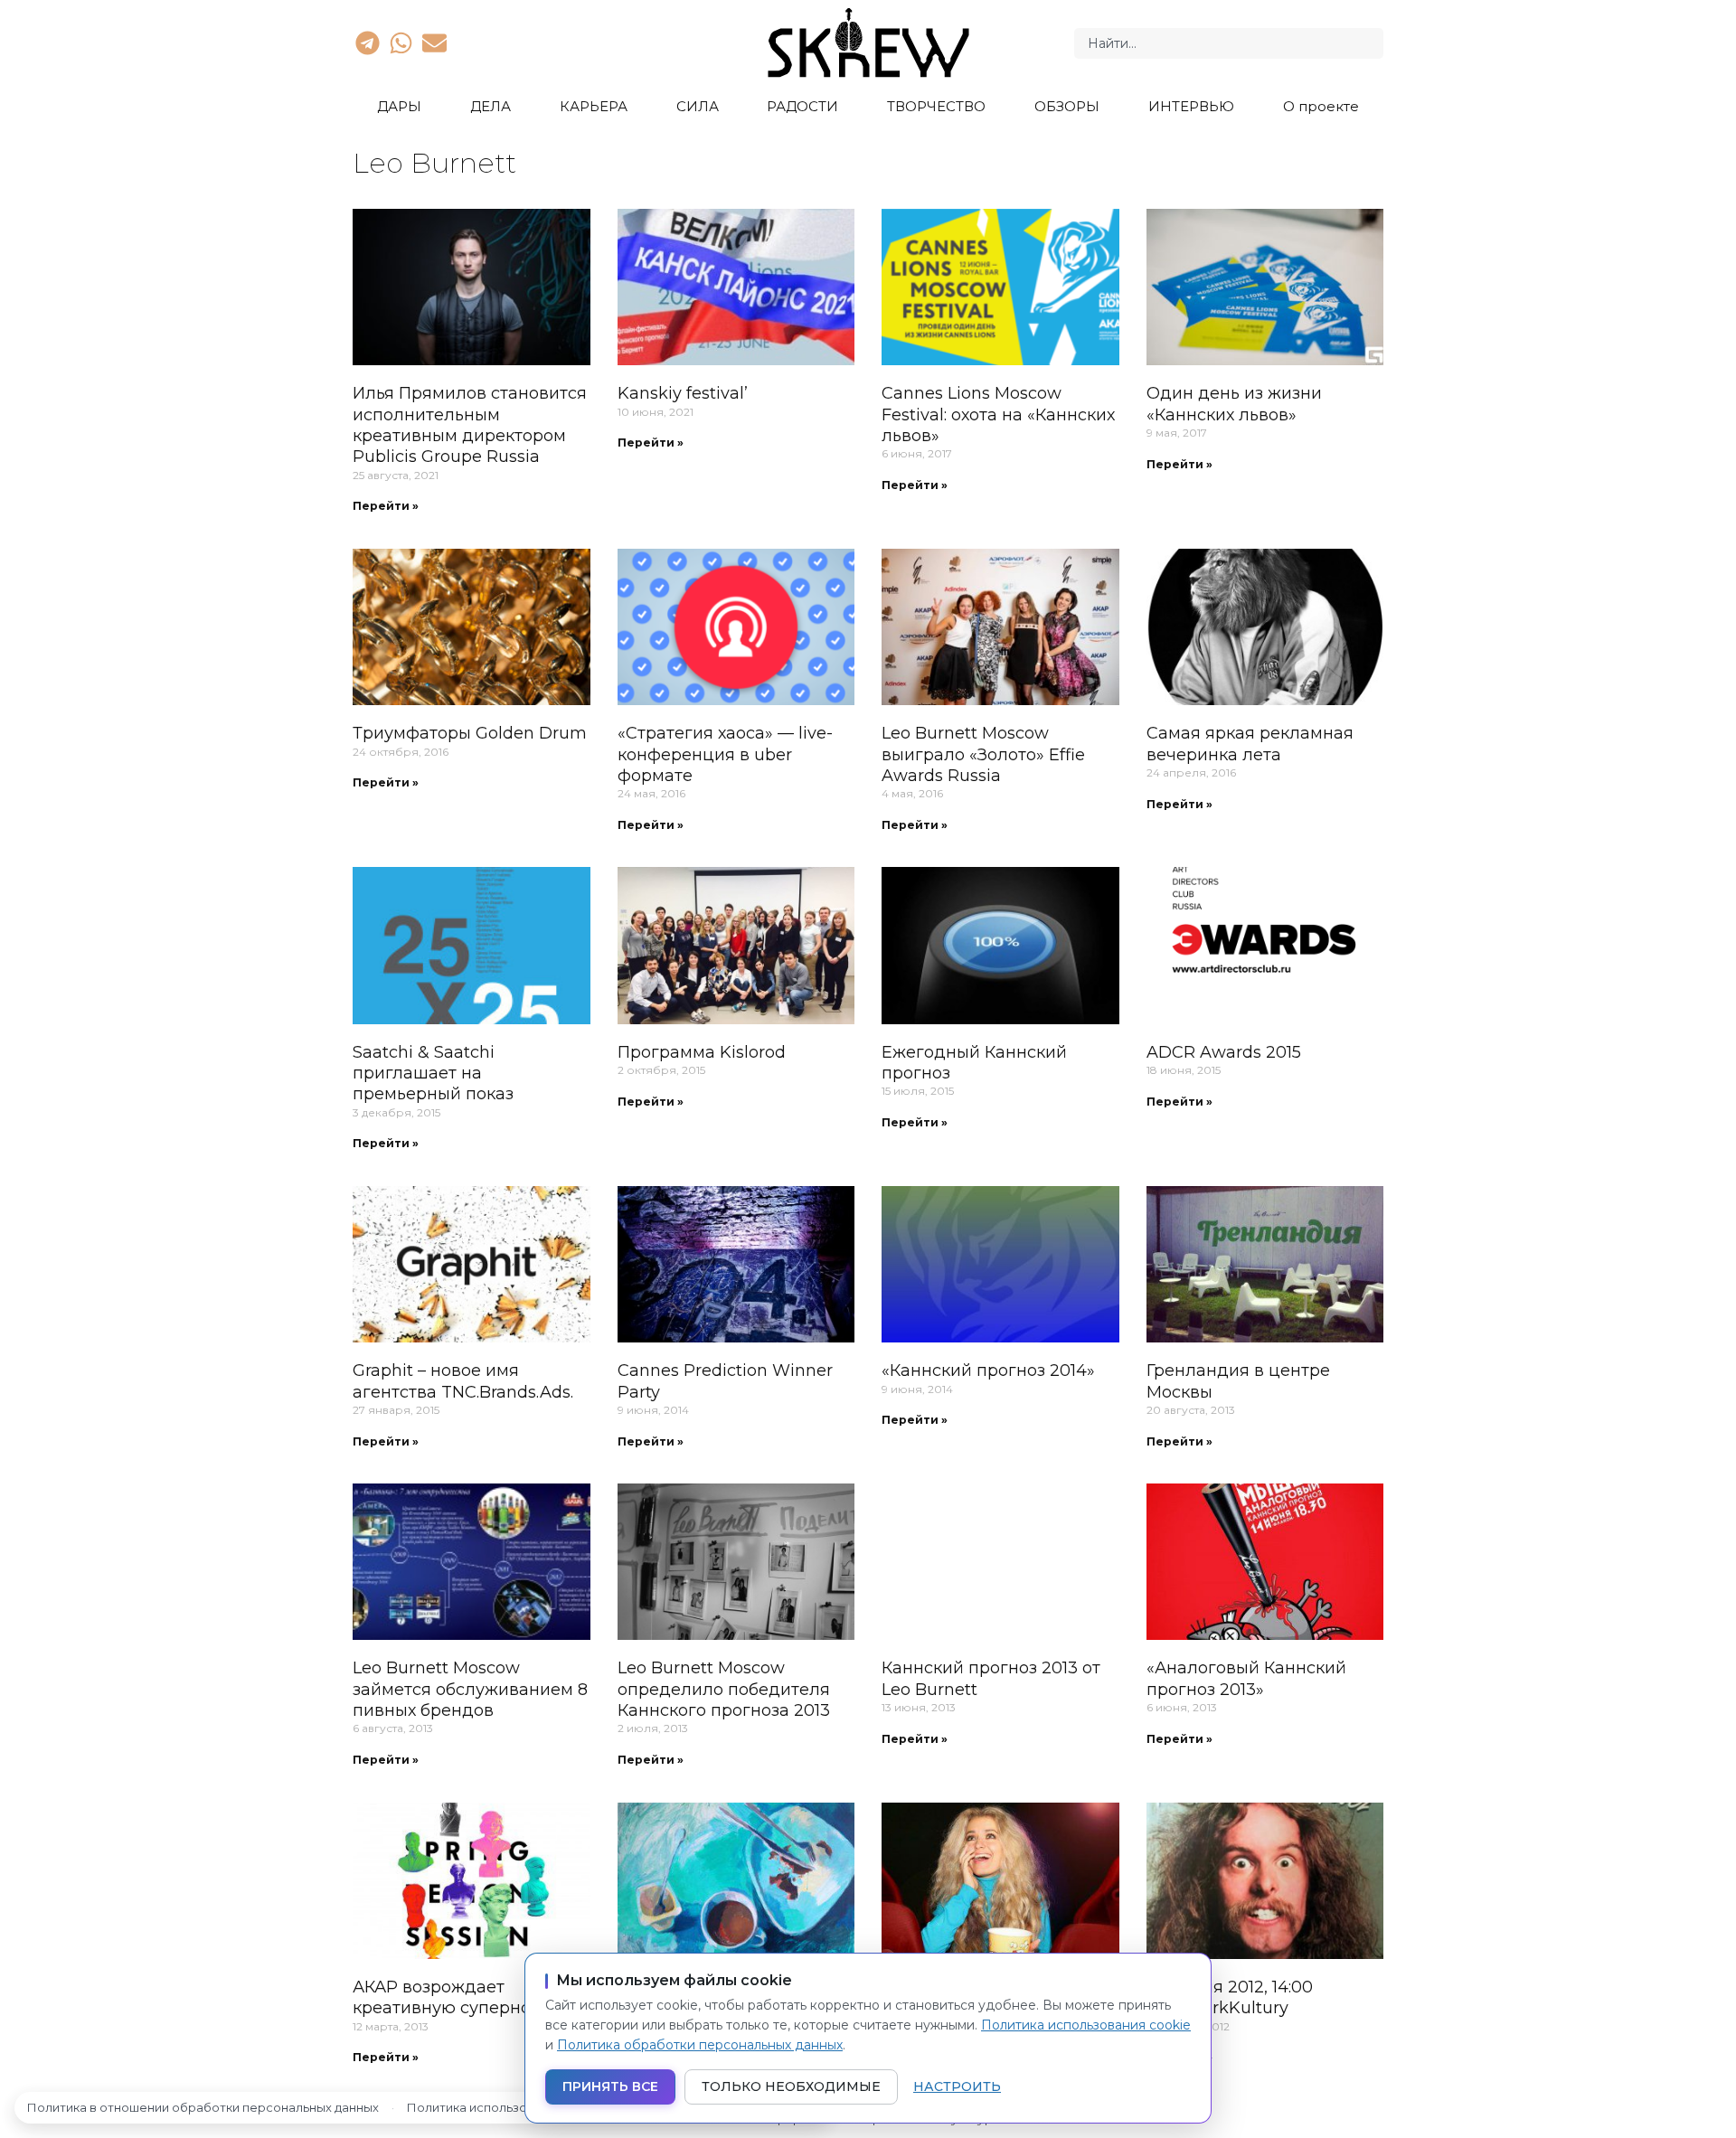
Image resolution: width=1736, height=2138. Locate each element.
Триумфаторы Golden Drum (470, 733)
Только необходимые (791, 2086)
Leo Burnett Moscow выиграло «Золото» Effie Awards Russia (983, 754)
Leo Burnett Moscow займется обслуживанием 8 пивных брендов (470, 1689)
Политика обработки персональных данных (700, 2045)
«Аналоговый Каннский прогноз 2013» (1246, 1678)
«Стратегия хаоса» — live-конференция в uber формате (725, 754)
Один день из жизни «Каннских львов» (1234, 404)
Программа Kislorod (702, 1052)
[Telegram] (367, 42)
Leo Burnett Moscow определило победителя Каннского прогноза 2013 (724, 1689)
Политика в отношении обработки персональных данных (203, 2107)
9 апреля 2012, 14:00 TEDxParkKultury (1230, 1997)
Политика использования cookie (1086, 2025)
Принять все (610, 2086)
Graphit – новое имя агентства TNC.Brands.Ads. (463, 1381)
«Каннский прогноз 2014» (988, 1370)
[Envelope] (435, 42)
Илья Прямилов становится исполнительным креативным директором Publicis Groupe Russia (470, 425)
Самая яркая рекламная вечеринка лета (1250, 744)
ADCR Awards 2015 (1224, 1052)
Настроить (957, 2086)
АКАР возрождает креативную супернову (451, 1997)
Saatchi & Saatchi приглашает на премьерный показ (433, 1074)
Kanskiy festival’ (683, 393)
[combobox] (1229, 43)
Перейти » (386, 506)
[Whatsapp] (401, 42)
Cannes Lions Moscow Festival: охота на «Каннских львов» (998, 414)
